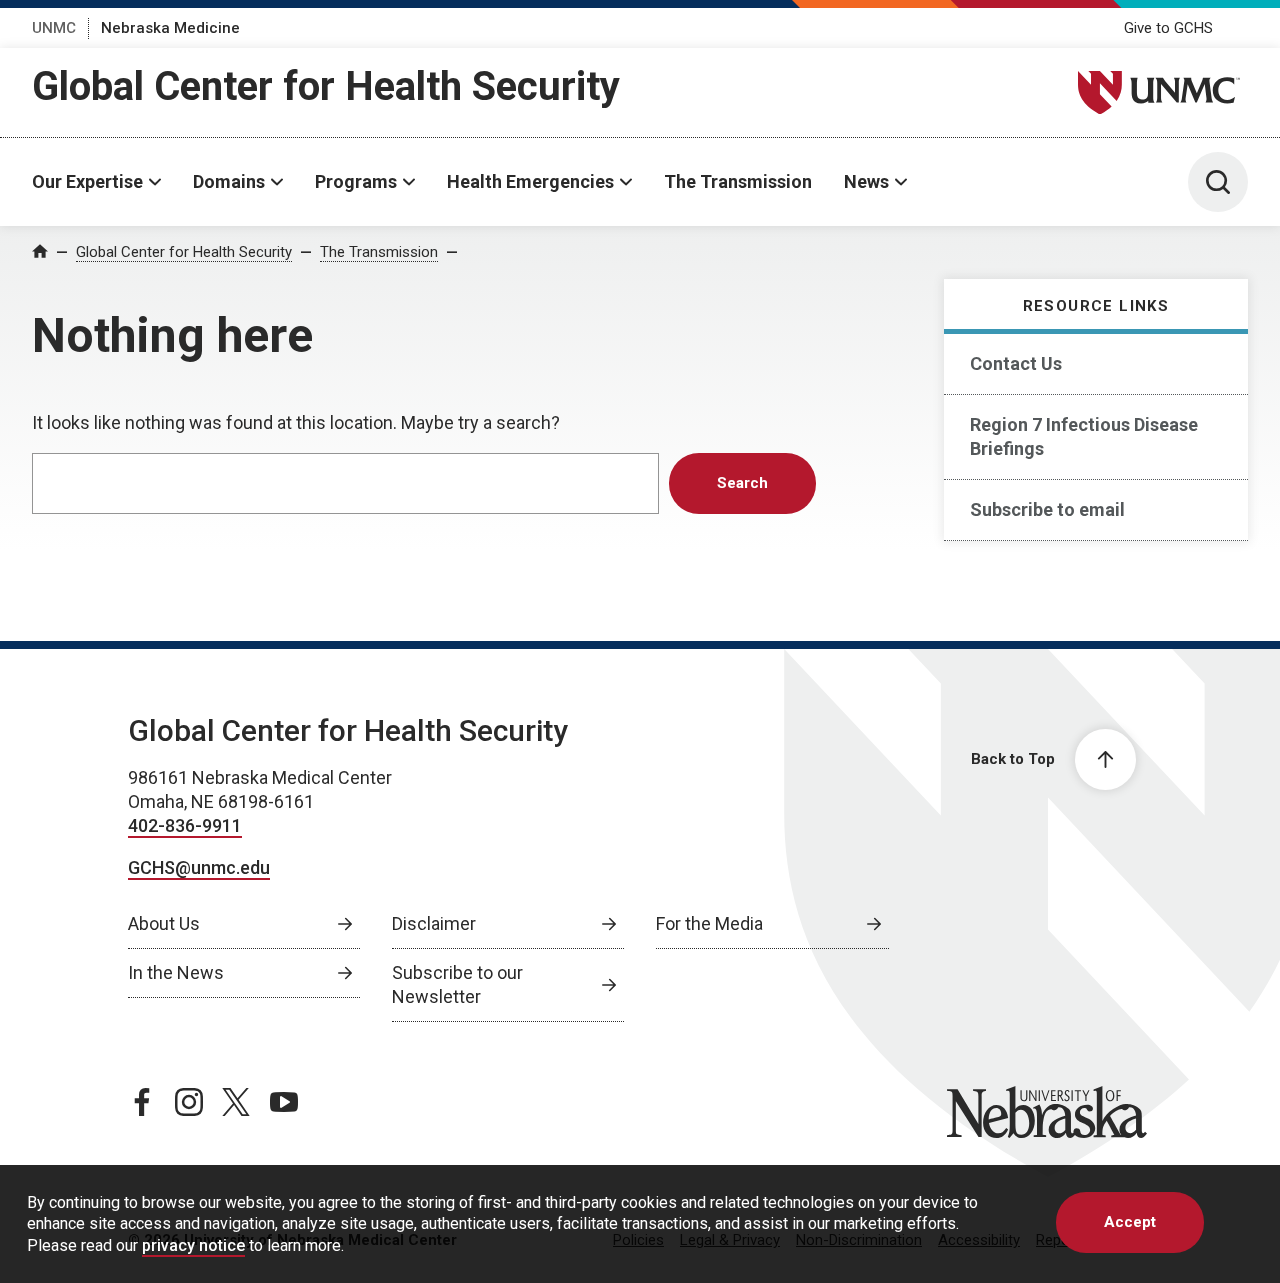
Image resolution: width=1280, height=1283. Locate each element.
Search (742, 483)
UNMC (54, 28)
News (866, 181)
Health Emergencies (530, 181)
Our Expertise (87, 181)
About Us (164, 923)
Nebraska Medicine (170, 28)
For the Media (709, 923)
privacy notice (193, 1245)
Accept (1130, 1222)
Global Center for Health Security (326, 86)
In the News (176, 972)
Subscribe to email (1047, 509)
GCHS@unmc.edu (199, 867)
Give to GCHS (1168, 28)
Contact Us (1016, 363)
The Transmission (738, 181)
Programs (356, 181)
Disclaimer (434, 923)
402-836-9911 (185, 825)
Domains (229, 181)
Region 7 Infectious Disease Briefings (1084, 436)
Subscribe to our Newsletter (457, 984)
